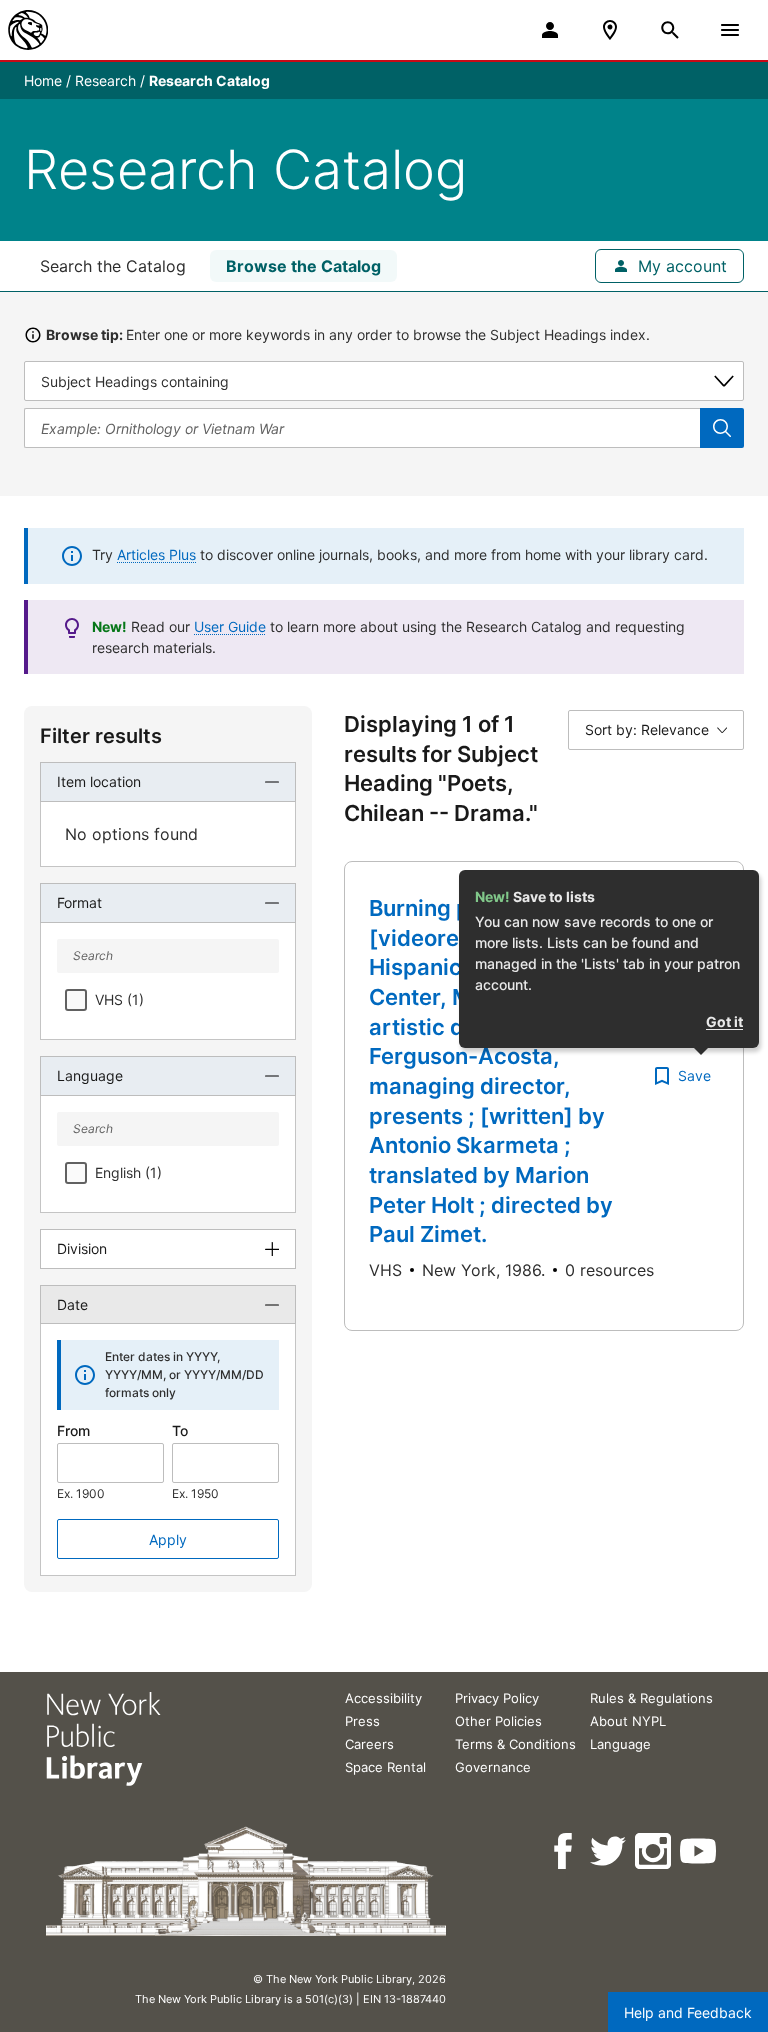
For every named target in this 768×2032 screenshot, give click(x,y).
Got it (724, 1021)
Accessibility (383, 1698)
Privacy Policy (497, 1698)
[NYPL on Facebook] (564, 1851)
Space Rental (385, 1767)
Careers (369, 1744)
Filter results (101, 736)
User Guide (230, 626)
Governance (493, 1767)
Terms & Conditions (515, 1744)
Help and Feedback (688, 2012)
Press (362, 1721)
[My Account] (550, 30)
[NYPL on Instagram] (654, 1851)
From (73, 1430)
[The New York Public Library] (28, 30)
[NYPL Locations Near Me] (610, 30)
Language (620, 1744)
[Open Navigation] (730, 30)
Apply (168, 1539)
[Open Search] (670, 30)
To (180, 1430)
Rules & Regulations (651, 1698)
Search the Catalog (113, 266)
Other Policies (498, 1721)
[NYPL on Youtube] (699, 1851)
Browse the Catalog (303, 266)
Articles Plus (156, 554)
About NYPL (628, 1721)
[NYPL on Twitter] (609, 1851)
